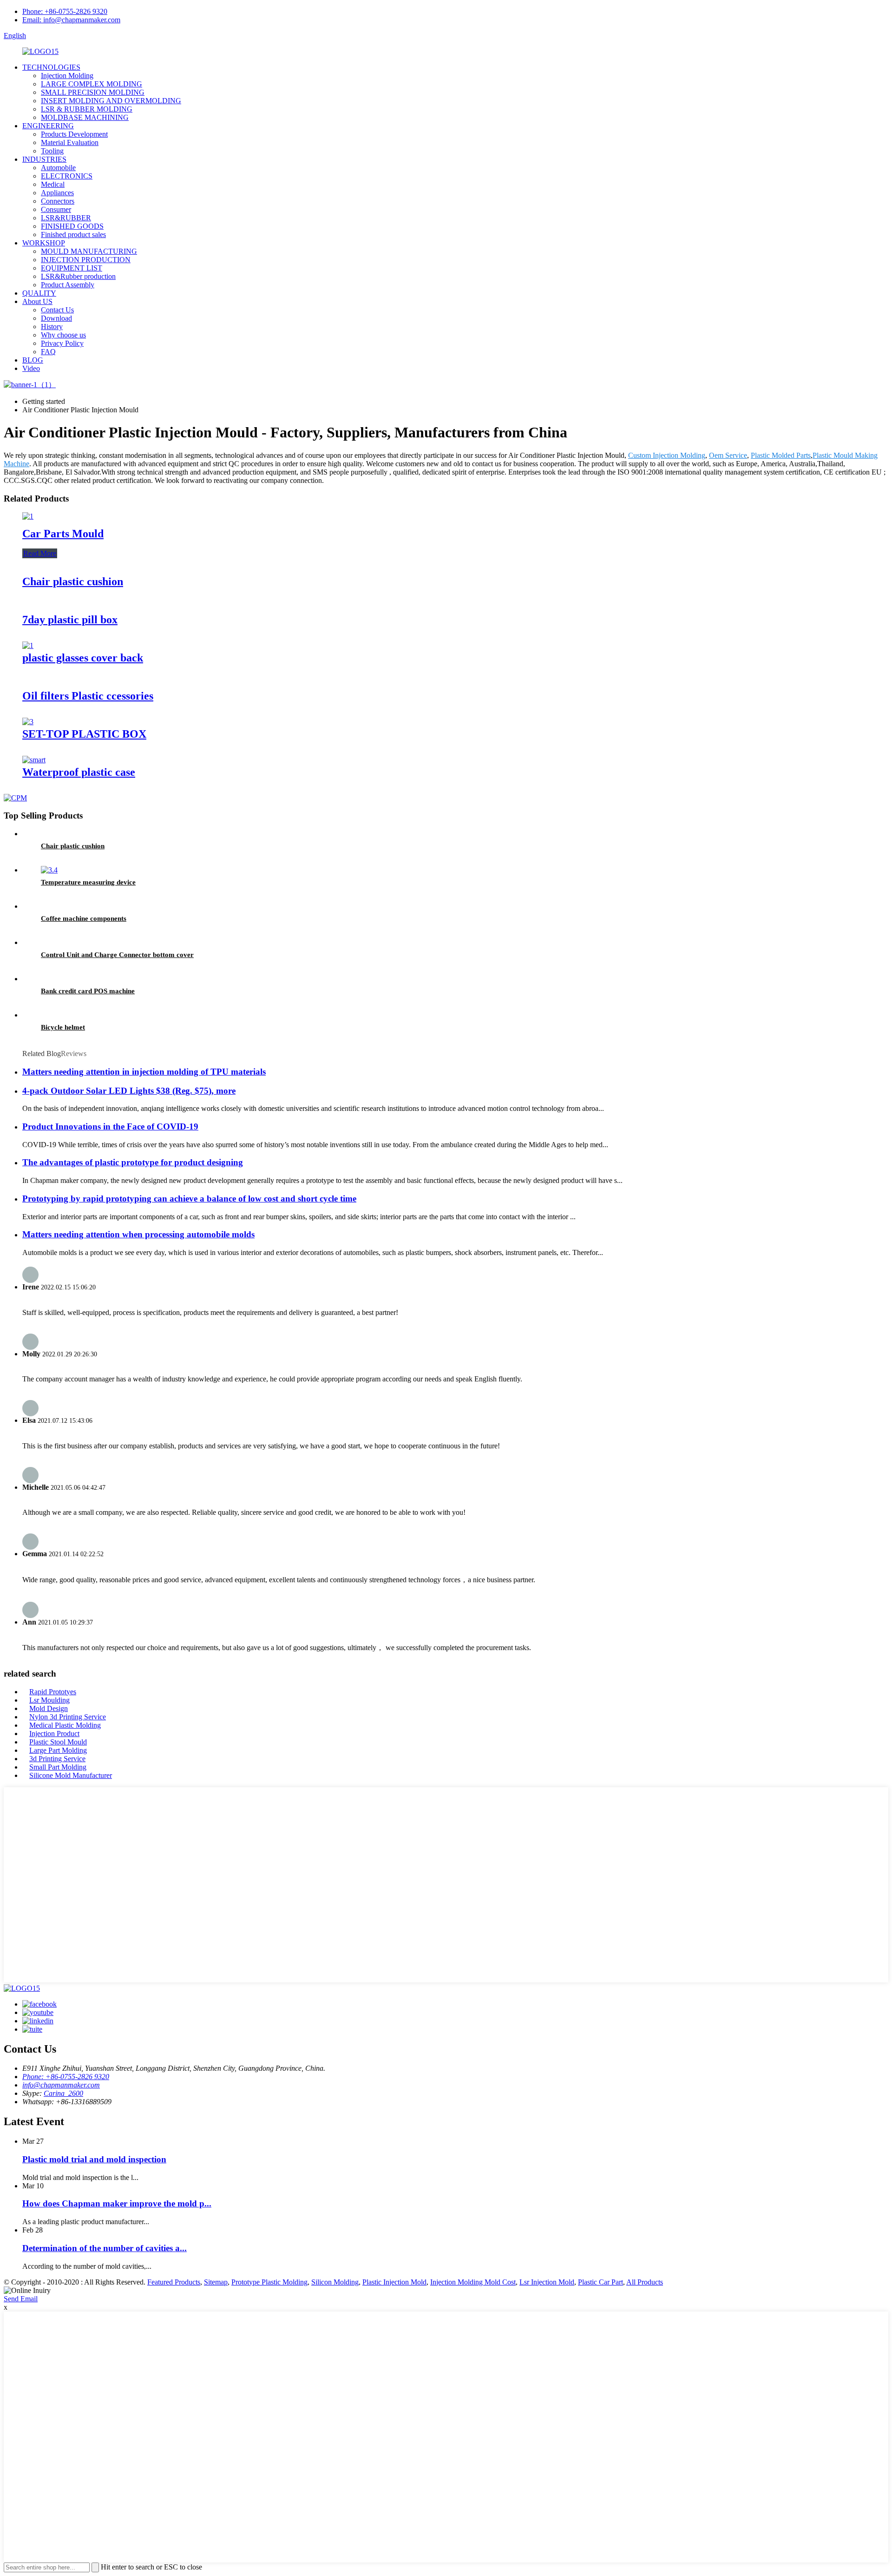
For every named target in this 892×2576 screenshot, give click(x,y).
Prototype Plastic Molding (269, 2282)
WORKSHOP (44, 243)
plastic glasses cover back (83, 658)
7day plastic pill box (70, 620)
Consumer (56, 209)
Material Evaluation (70, 142)
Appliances (57, 193)
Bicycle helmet (63, 1027)
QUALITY (39, 293)
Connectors (58, 201)
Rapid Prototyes (53, 1692)
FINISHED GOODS (72, 226)
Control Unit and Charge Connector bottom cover (117, 955)
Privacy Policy (62, 343)
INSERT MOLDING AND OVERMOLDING (111, 101)
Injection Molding (67, 76)
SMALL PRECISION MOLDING (93, 92)
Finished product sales (73, 234)
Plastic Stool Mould (58, 1742)
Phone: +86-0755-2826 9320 (65, 11)
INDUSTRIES (44, 159)
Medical (53, 184)
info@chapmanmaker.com (61, 2085)
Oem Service (728, 455)
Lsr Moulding (49, 1700)
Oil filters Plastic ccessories (88, 696)
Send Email (21, 2299)
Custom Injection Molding (667, 455)
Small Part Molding (58, 1767)
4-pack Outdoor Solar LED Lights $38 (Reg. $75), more (129, 1091)
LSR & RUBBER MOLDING (87, 109)
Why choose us (63, 335)
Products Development (74, 134)
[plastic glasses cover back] (28, 645)
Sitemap (216, 2282)
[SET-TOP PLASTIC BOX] (28, 722)
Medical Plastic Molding (65, 1725)
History (52, 327)
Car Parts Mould (63, 534)
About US (37, 301)
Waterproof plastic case (79, 772)
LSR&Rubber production (78, 276)
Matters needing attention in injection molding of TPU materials (144, 1072)
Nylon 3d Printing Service (68, 1717)
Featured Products (174, 2282)
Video (31, 368)
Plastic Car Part (600, 2282)
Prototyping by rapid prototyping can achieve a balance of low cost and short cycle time (189, 1199)
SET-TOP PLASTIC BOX (84, 734)
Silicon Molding (335, 2282)
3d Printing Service (57, 1759)
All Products (645, 2282)
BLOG (33, 360)
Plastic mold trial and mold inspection (94, 2159)
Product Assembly (68, 285)
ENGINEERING (48, 126)
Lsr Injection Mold (547, 2282)
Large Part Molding (58, 1750)
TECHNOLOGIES (51, 67)
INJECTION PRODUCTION (86, 260)
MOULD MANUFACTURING (89, 251)
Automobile (58, 168)
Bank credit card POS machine (88, 991)
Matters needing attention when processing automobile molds (138, 1234)
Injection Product (54, 1734)
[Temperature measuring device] (49, 870)
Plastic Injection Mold (394, 2282)
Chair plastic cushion (73, 581)
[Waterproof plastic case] (34, 760)
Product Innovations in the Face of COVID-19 (110, 1126)
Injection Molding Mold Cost (473, 2282)
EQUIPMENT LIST (72, 268)
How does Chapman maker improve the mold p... (117, 2203)
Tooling (52, 151)
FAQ (48, 352)
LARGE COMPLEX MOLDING (92, 84)
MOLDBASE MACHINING (85, 117)
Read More (40, 553)
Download (56, 318)
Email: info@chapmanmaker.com (71, 20)
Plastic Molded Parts (781, 455)
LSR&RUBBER (66, 218)
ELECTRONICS (67, 176)
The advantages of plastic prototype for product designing (133, 1162)
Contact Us (57, 310)
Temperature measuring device (88, 882)
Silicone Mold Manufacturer (71, 1775)
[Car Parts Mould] (28, 516)
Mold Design (49, 1708)
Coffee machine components (84, 918)
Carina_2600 (63, 2093)
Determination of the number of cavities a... (105, 2248)
